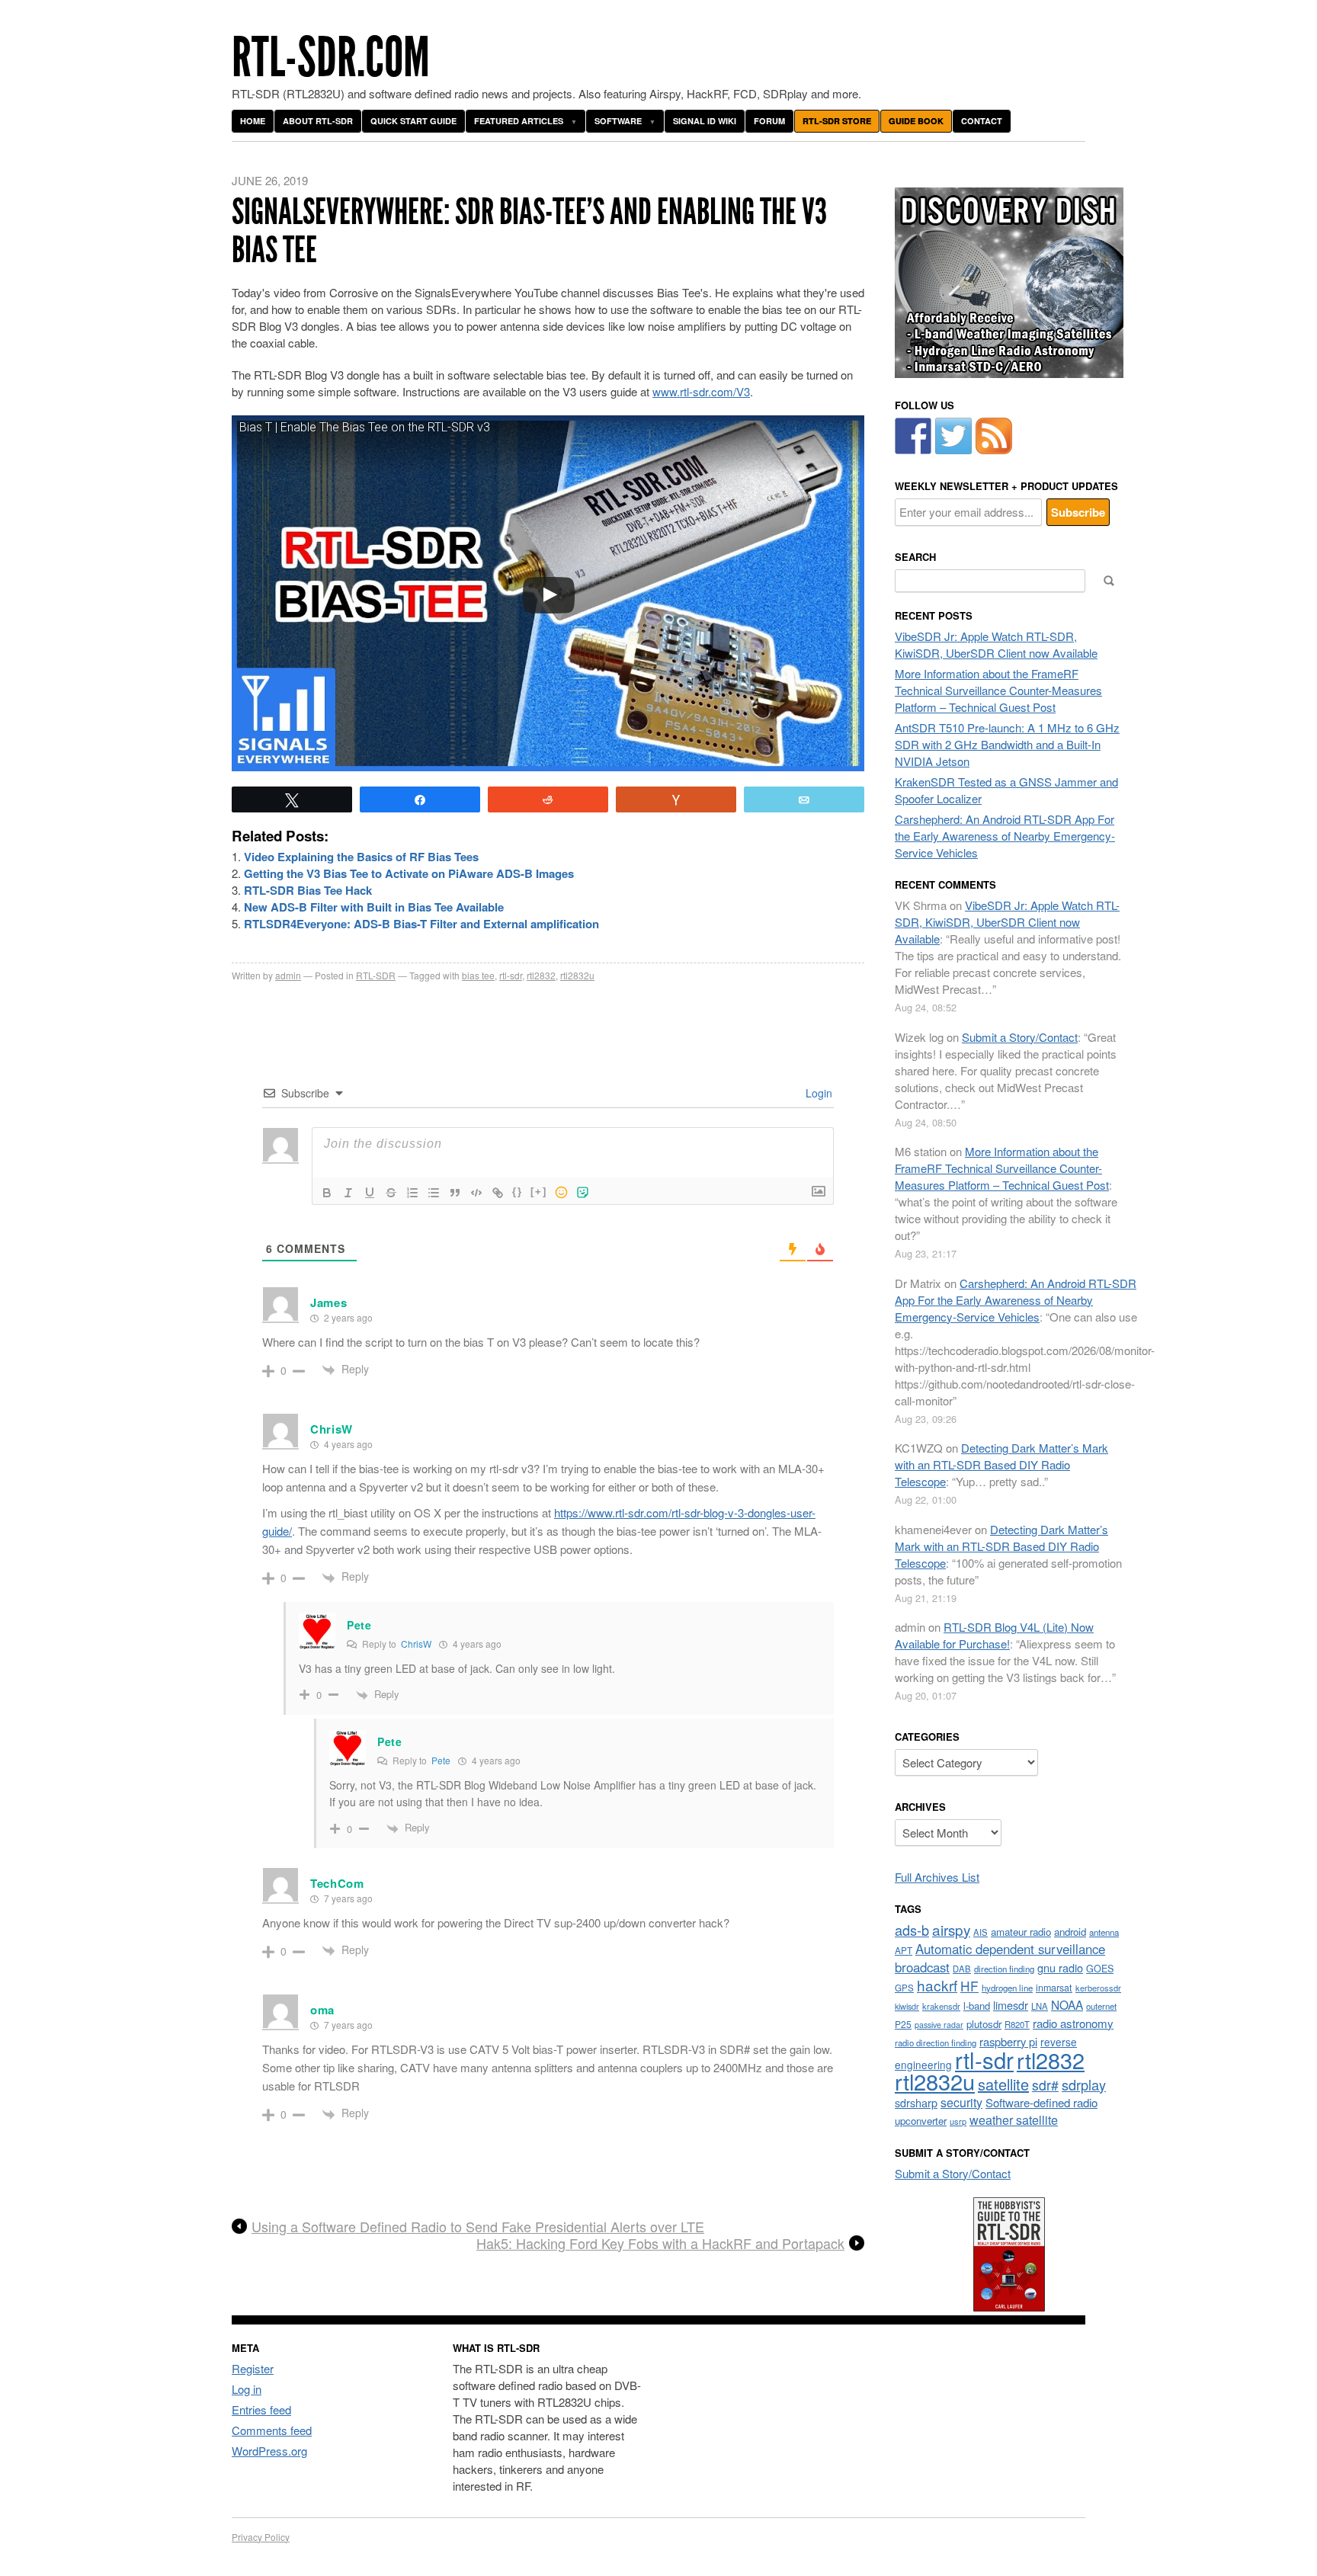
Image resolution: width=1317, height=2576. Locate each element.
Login (817, 1093)
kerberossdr (1098, 1988)
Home (253, 121)
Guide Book (916, 121)
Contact (982, 121)
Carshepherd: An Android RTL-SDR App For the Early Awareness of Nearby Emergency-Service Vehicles (1005, 836)
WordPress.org (269, 2451)
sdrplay (1084, 2084)
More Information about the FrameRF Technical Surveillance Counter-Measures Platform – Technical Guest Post (998, 690)
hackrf (937, 1985)
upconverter (921, 2121)
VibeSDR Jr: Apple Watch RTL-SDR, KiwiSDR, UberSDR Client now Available (996, 644)
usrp (958, 2121)
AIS (981, 1932)
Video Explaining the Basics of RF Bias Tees (361, 857)
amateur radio (1021, 1932)
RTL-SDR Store (837, 121)
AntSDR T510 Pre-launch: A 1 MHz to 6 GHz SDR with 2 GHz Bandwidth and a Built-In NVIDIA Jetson (1007, 744)
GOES (1100, 1969)
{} (518, 1192)
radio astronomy (1073, 2023)
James (329, 1302)
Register (253, 2368)
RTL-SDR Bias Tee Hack (308, 890)
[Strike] (391, 1193)
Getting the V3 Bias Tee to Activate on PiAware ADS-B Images (409, 873)
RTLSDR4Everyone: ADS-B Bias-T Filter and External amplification (421, 924)
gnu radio (1060, 1967)
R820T (1017, 2024)
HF (969, 1986)
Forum (769, 121)
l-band (977, 2006)
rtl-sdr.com (331, 58)
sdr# (1045, 2085)
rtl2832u (577, 975)
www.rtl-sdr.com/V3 (701, 391)
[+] (539, 1192)
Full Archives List (937, 1877)
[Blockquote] (455, 1193)
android (1070, 1932)
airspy (951, 1929)
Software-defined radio (1041, 2102)
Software (618, 121)
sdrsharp (916, 2102)
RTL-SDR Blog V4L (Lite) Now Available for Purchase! (994, 1635)
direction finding (1004, 1969)
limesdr (1011, 2005)
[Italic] (348, 1193)
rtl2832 (541, 975)
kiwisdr (907, 2006)
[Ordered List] (412, 1193)
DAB (962, 1969)
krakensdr (941, 2006)
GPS (904, 1988)
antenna (1104, 1932)
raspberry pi (1008, 2041)
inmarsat (1054, 1988)
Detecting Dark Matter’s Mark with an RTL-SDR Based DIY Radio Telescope (1001, 1464)
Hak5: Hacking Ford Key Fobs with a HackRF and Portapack (660, 2244)
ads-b (912, 1930)
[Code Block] (476, 1193)
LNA (1040, 2006)
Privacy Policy (261, 2537)
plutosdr (984, 2024)
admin (288, 975)
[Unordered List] (434, 1193)
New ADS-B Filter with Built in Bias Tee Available (374, 907)
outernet (1101, 2006)
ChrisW (416, 1644)
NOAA (1067, 2004)
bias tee (478, 975)
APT (904, 1950)
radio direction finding (936, 2043)
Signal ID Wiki (705, 121)
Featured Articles (519, 121)
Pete (441, 1760)
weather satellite (1014, 2119)
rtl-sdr (511, 975)
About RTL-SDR (318, 121)
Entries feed (261, 2409)
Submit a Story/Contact (1020, 1037)
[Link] (498, 1193)
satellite (1003, 2084)
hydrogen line (1007, 1988)
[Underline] (370, 1193)
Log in (247, 2389)
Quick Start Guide (413, 121)
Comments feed (272, 2430)
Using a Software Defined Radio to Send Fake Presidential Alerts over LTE (478, 2227)
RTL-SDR (376, 975)
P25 (903, 2024)
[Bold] (327, 1193)
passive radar (939, 2025)
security (961, 2102)
